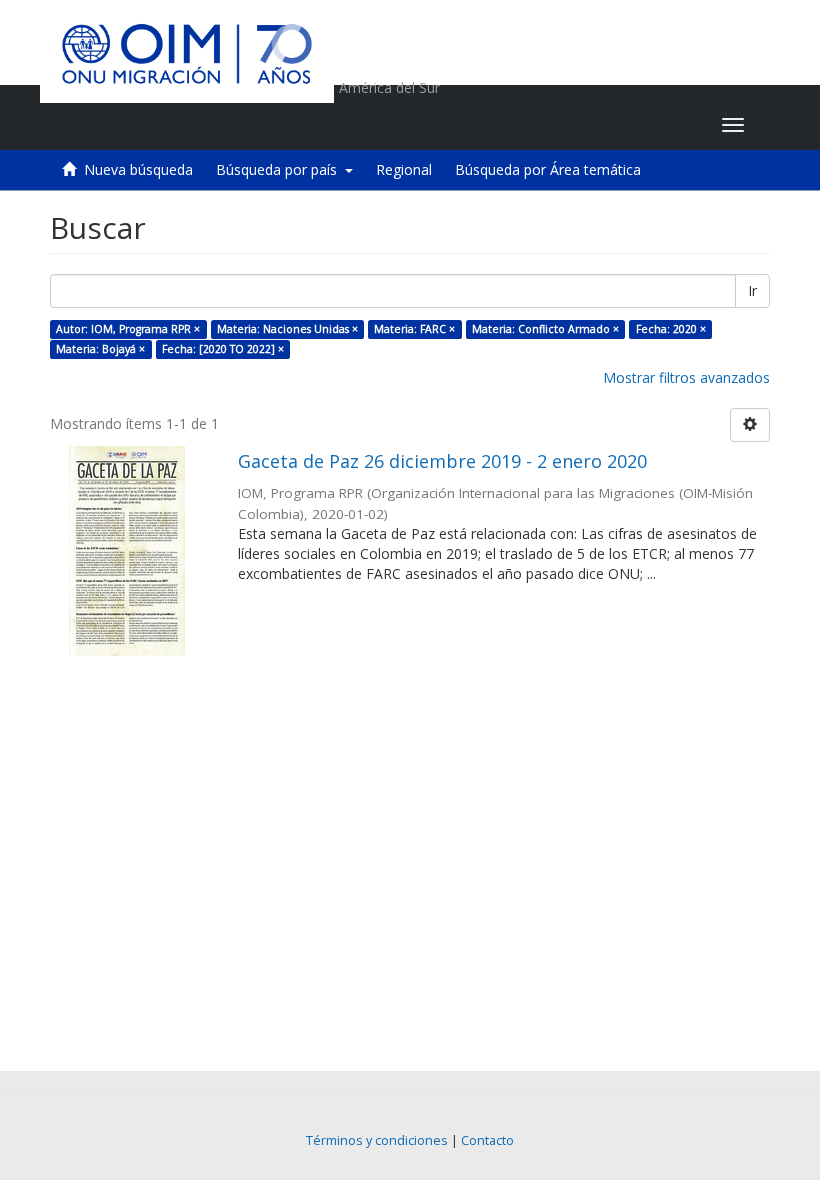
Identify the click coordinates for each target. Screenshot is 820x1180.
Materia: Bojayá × (100, 349)
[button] (581, 125)
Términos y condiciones (377, 1140)
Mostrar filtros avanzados (686, 377)
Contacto (487, 1140)
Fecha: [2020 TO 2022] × (223, 349)
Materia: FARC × (414, 329)
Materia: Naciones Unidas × (287, 329)
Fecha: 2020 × (671, 329)
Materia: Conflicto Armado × (545, 329)
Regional (404, 169)
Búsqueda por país (280, 169)
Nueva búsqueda (138, 169)
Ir (752, 290)
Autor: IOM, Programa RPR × (128, 329)
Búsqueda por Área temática (548, 169)
